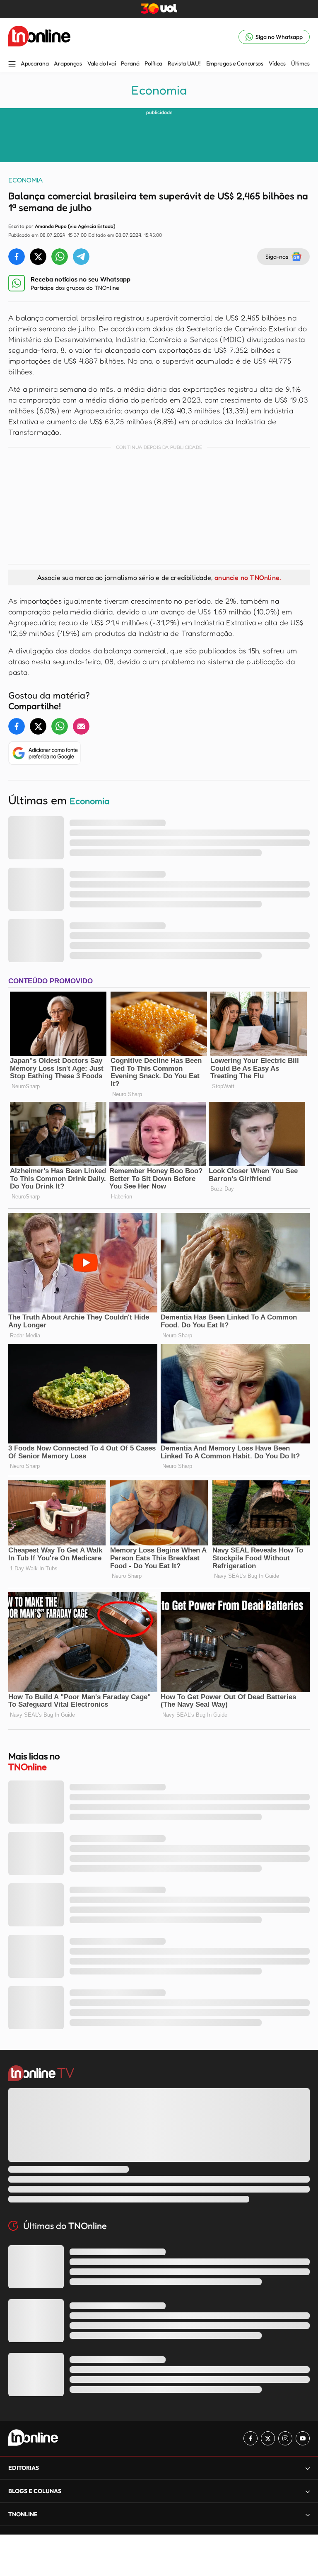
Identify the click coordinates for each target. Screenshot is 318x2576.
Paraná (130, 63)
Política (153, 63)
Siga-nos (277, 256)
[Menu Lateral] (12, 65)
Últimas (300, 63)
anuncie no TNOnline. (248, 577)
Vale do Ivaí (102, 63)
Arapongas (68, 63)
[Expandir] (308, 2514)
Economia (159, 90)
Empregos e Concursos (235, 63)
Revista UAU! (184, 63)
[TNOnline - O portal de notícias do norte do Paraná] (39, 37)
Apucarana (35, 63)
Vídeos (277, 63)
